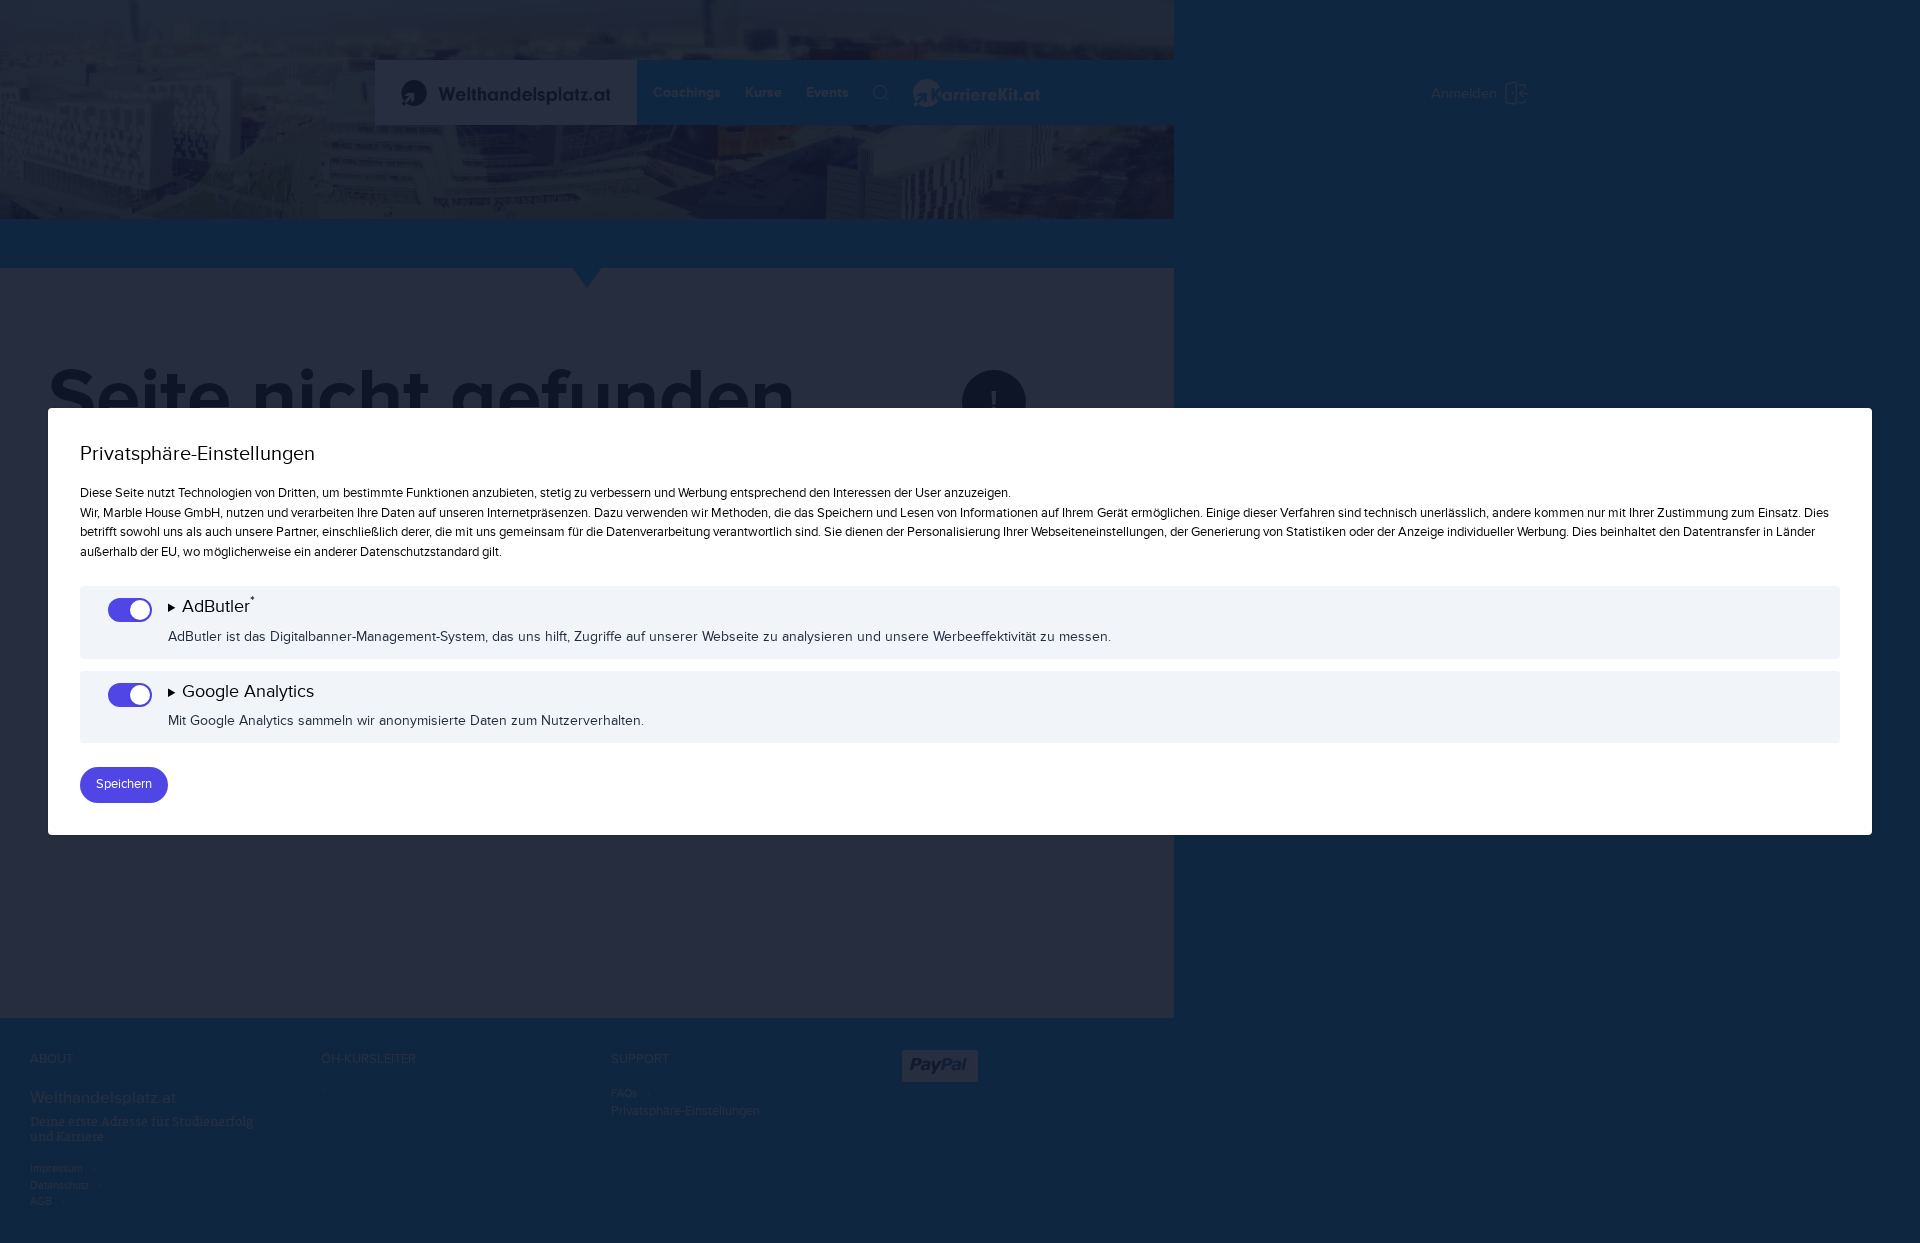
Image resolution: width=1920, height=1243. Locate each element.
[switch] (130, 610)
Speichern (124, 784)
